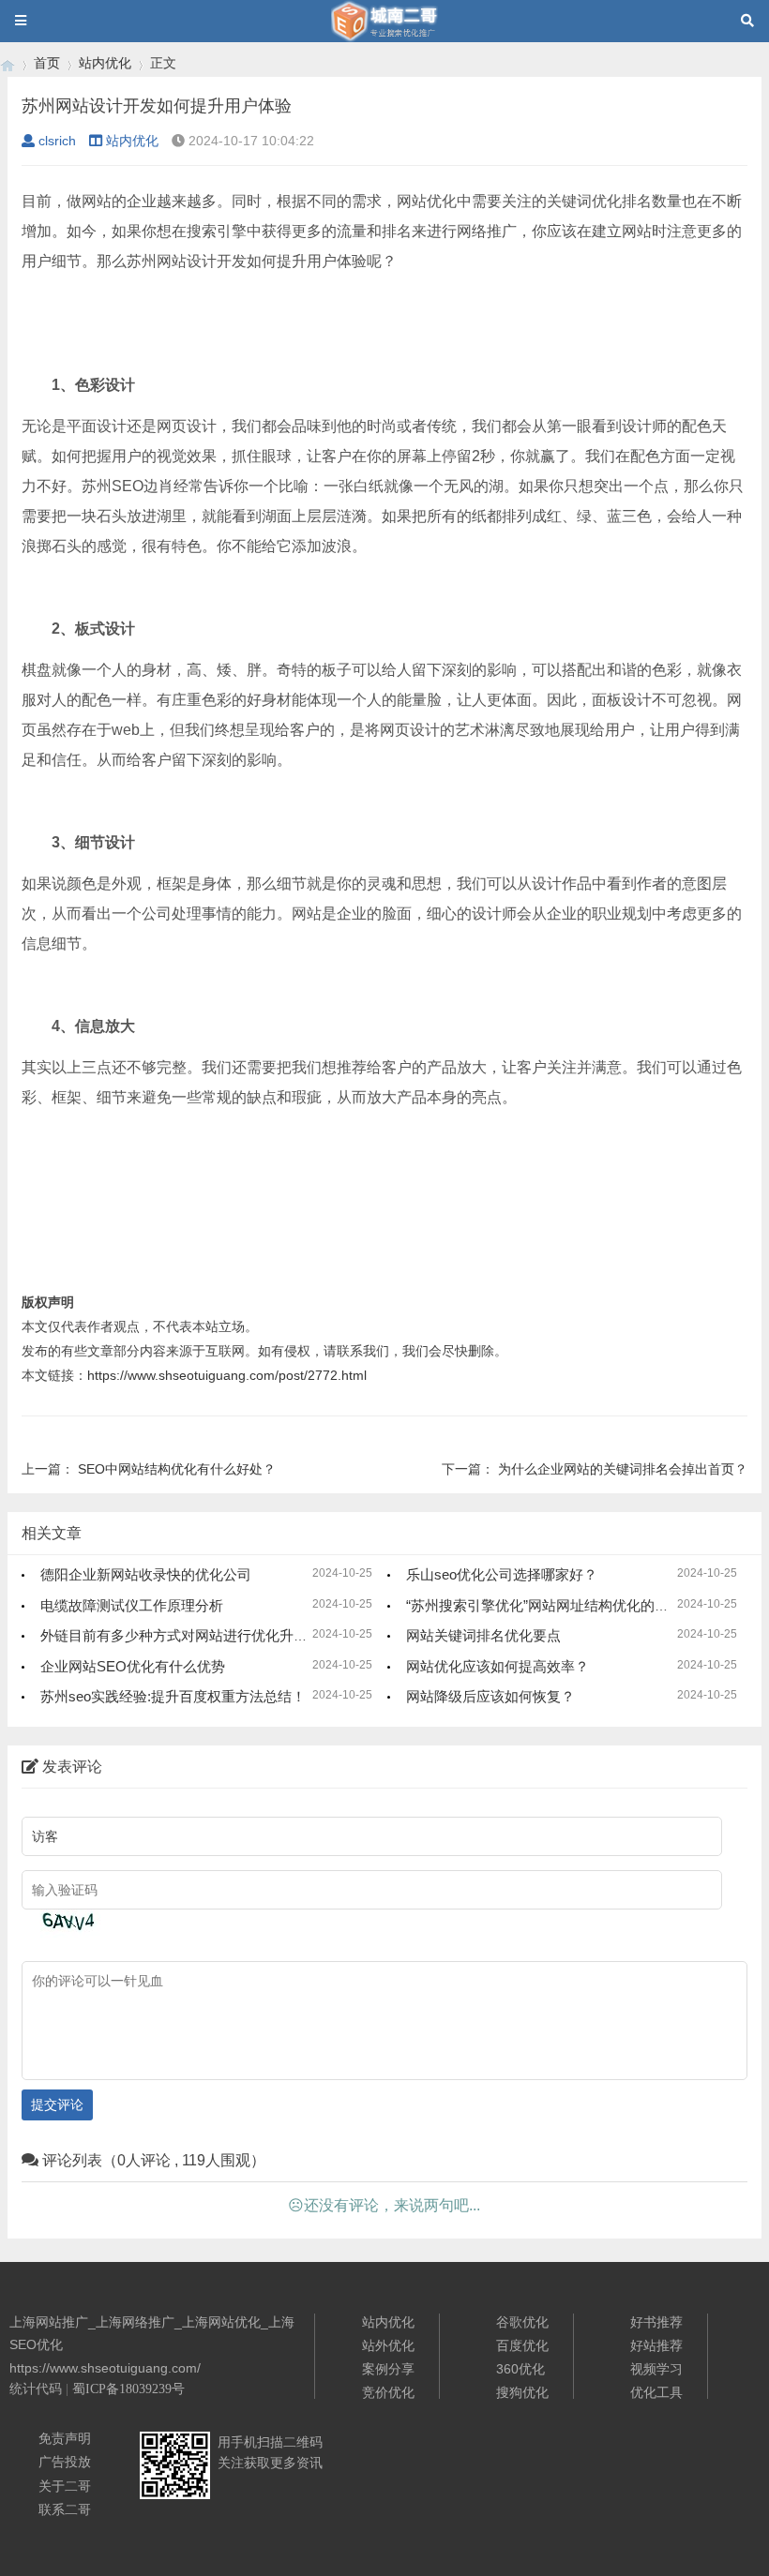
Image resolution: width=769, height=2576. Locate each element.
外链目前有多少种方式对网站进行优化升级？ (181, 1635)
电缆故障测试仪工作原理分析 (132, 1605)
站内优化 (105, 63)
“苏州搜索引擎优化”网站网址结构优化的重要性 (551, 1605)
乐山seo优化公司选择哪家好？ (502, 1574)
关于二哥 (65, 2486)
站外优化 (388, 2345)
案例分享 (388, 2369)
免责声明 (65, 2438)
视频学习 (656, 2369)
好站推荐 (656, 2345)
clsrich (57, 141)
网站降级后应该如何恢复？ (490, 1696)
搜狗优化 (522, 2392)
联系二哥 (65, 2509)
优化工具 (656, 2392)
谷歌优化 (522, 2322)
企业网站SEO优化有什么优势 (133, 1666)
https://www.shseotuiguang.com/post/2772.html (227, 1375)
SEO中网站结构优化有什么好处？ (177, 1469)
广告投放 (65, 2462)
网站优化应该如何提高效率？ (498, 1666)
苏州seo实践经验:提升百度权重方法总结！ (173, 1696)
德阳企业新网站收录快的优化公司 (146, 1574)
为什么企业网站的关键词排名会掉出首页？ (623, 1469)
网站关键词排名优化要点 (483, 1635)
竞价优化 (388, 2392)
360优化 (520, 2369)
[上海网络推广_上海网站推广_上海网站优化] (8, 63)
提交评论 (57, 2104)
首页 (47, 63)
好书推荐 (656, 2322)
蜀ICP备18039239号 (128, 2389)
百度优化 (522, 2345)
